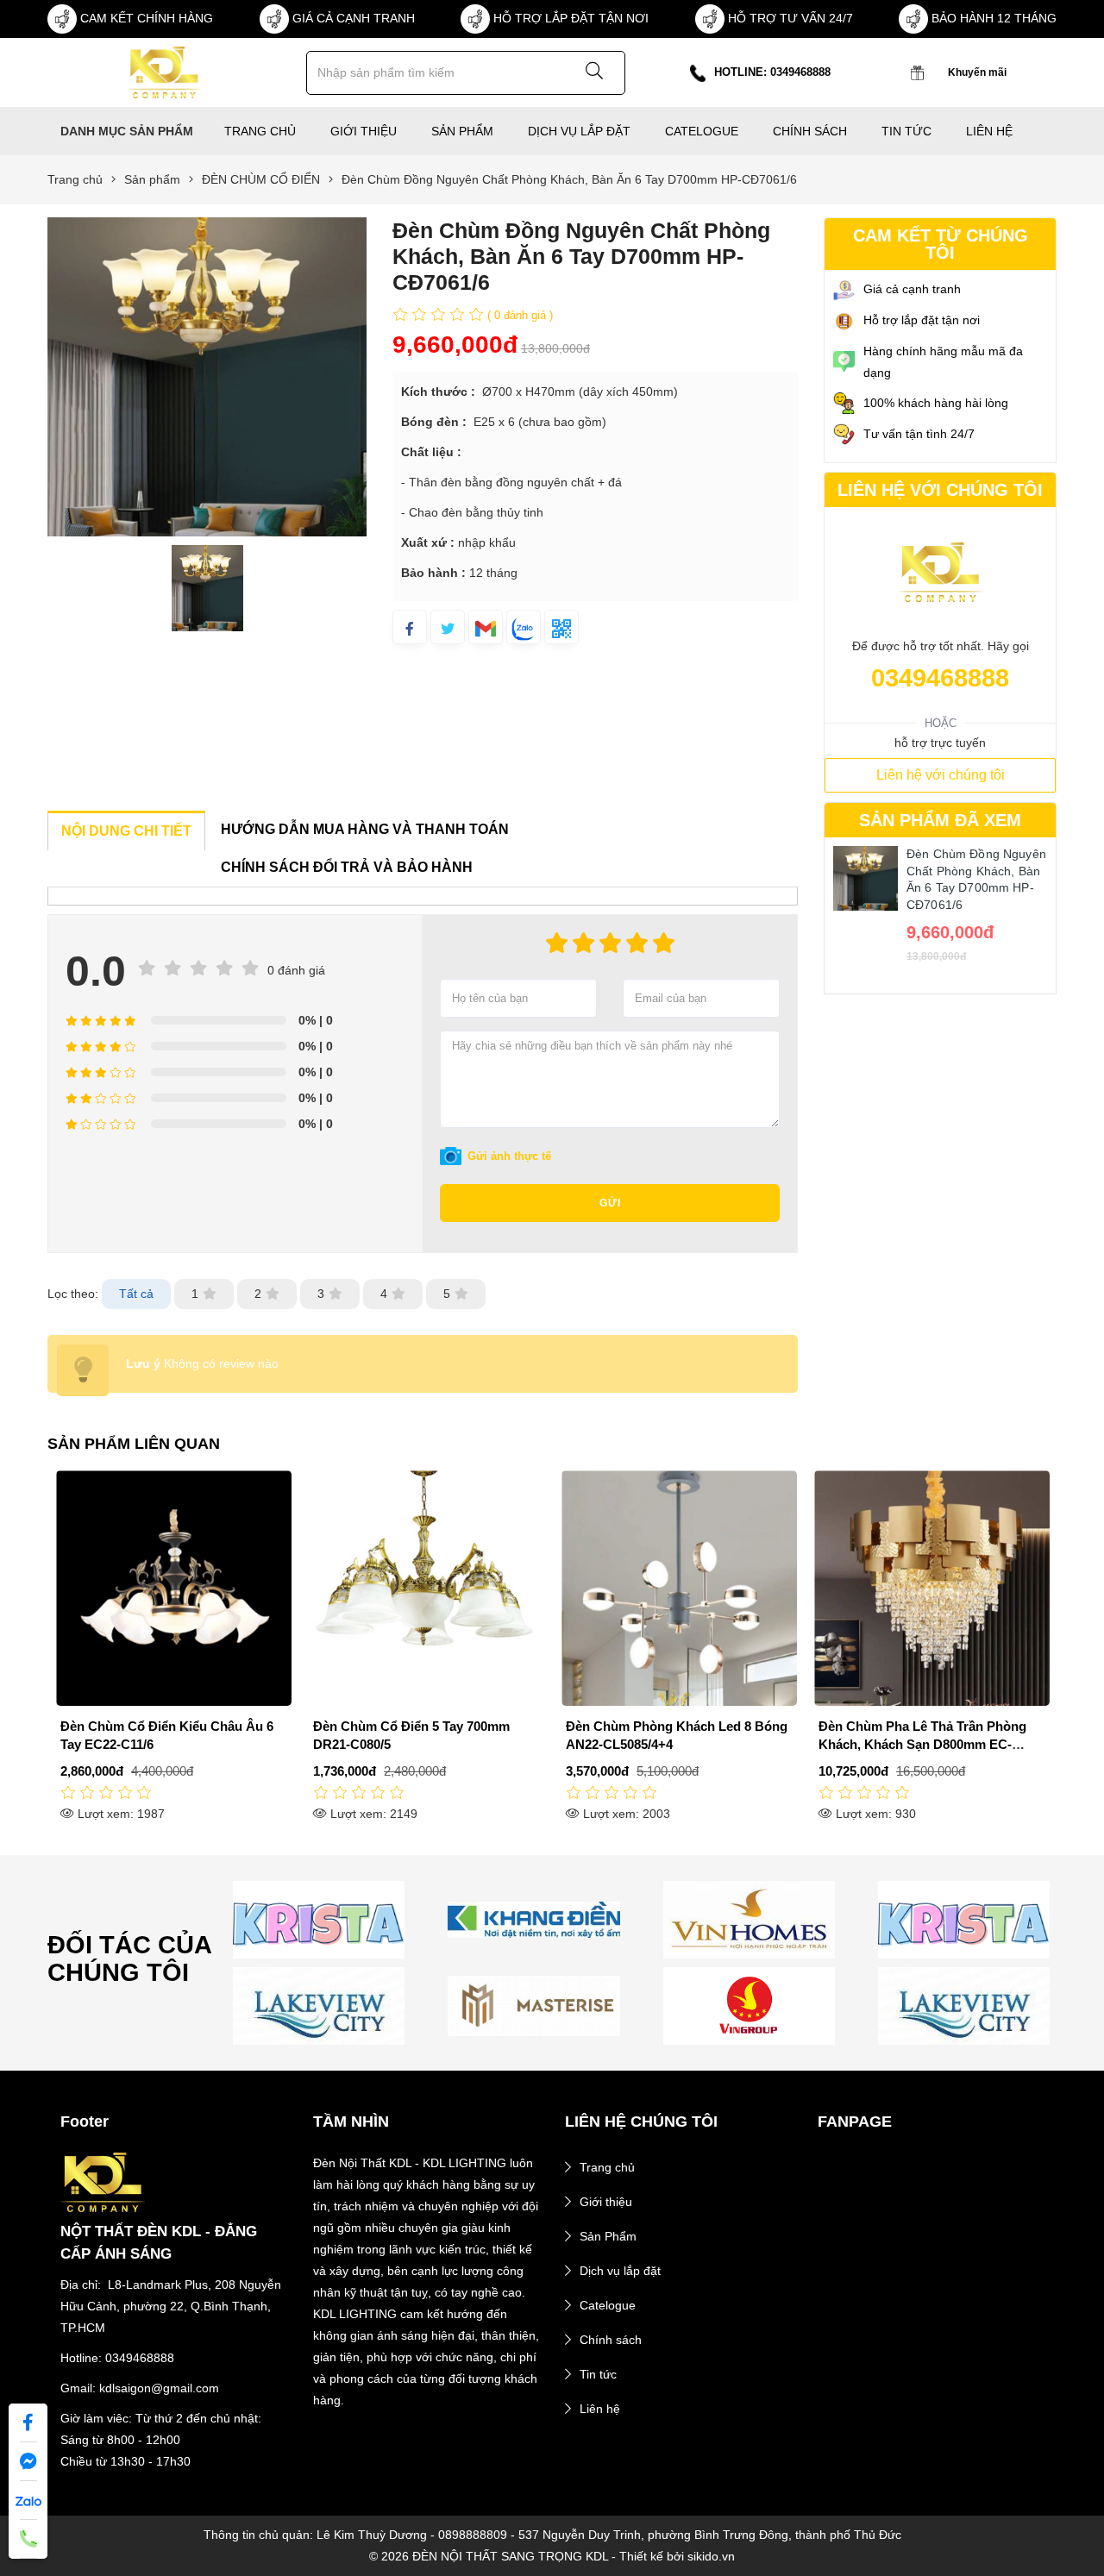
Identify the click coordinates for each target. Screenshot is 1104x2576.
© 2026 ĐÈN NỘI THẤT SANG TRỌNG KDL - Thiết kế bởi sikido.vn (552, 2556)
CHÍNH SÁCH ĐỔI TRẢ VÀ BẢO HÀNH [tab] (347, 867)
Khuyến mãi (977, 72)
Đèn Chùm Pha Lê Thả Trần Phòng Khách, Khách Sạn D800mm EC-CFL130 (922, 1744)
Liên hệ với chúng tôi (941, 775)
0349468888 (940, 678)
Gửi (610, 1203)
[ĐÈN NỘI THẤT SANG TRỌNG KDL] (163, 72)
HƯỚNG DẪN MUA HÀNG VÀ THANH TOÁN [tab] (365, 829)
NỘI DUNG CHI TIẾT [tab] (126, 831)
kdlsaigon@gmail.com (159, 2388)
